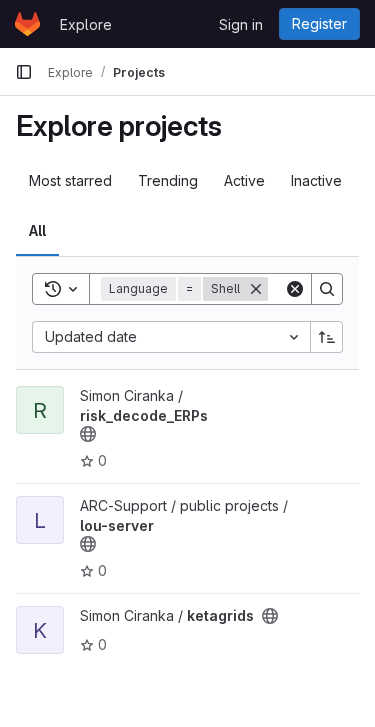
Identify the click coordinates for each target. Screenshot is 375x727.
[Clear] (295, 289)
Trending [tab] (168, 180)
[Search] (327, 289)
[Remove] (256, 289)
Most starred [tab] (70, 180)
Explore (86, 24)
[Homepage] (27, 24)
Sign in (241, 24)
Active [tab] (244, 180)
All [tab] (37, 230)
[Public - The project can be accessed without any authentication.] (88, 434)
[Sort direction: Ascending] (327, 337)
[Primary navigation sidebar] (24, 72)
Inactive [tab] (316, 180)
